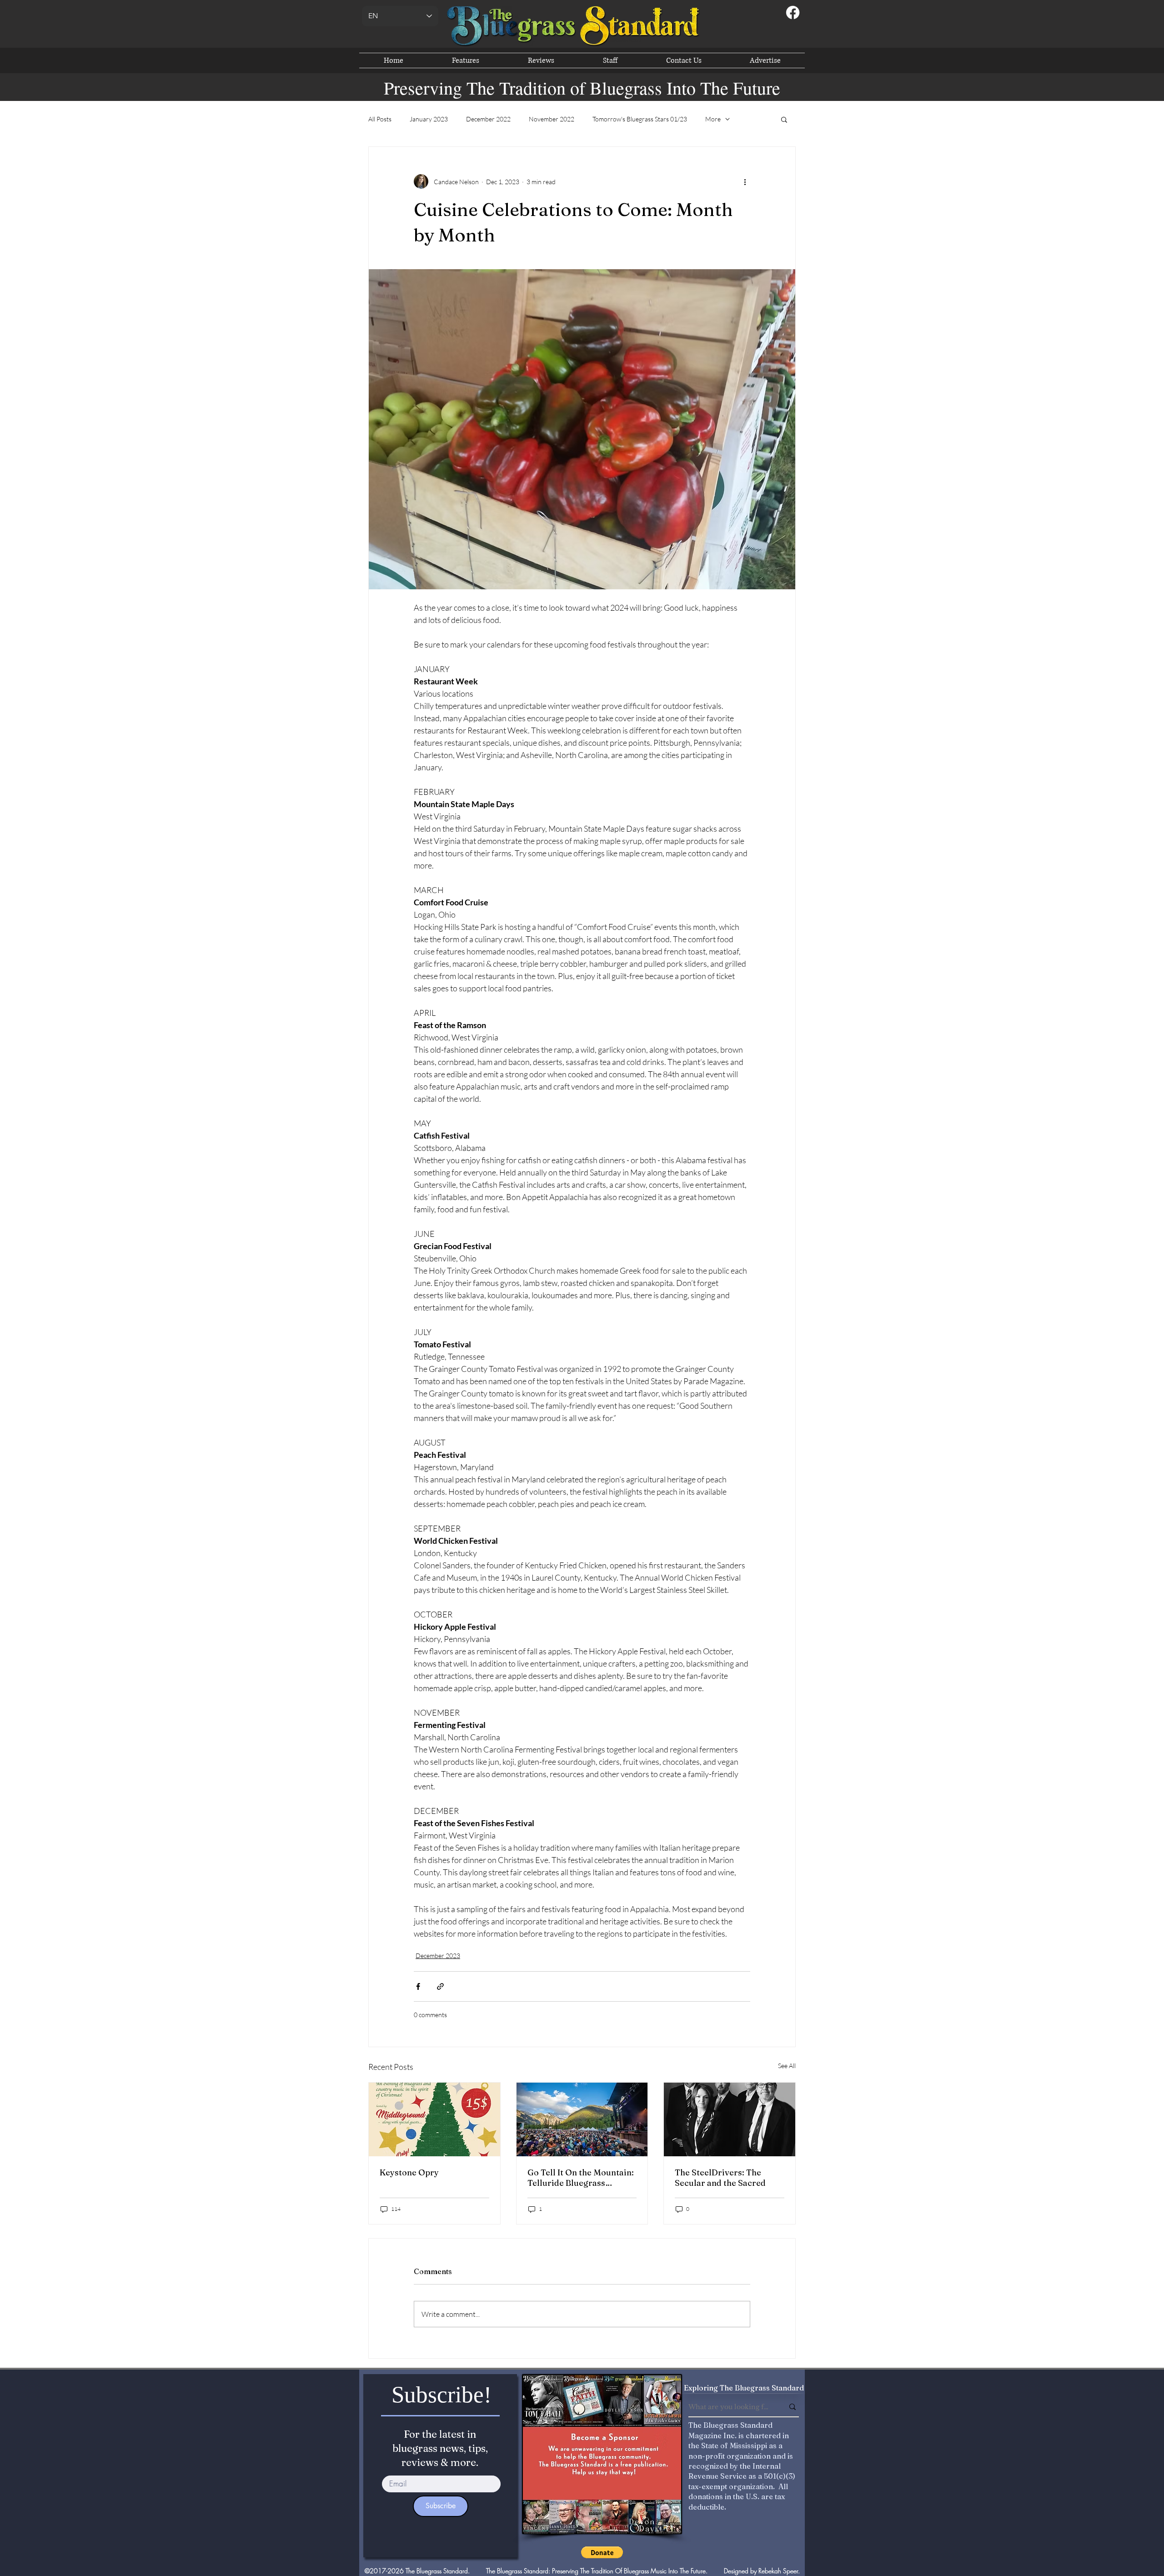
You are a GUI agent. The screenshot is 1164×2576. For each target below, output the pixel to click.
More (713, 119)
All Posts (380, 119)
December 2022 (488, 119)
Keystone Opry (409, 2172)
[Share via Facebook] (418, 1986)
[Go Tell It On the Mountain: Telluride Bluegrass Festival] (582, 2119)
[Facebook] (793, 13)
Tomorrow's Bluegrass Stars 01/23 (640, 119)
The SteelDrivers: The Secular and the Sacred (720, 2178)
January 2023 (429, 119)
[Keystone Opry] (434, 2119)
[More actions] (745, 181)
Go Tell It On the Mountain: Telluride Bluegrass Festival (581, 2178)
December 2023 (438, 1956)
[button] (784, 119)
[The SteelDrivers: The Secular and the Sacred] (730, 2119)
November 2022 (552, 119)
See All (787, 2066)
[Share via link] (440, 1986)
